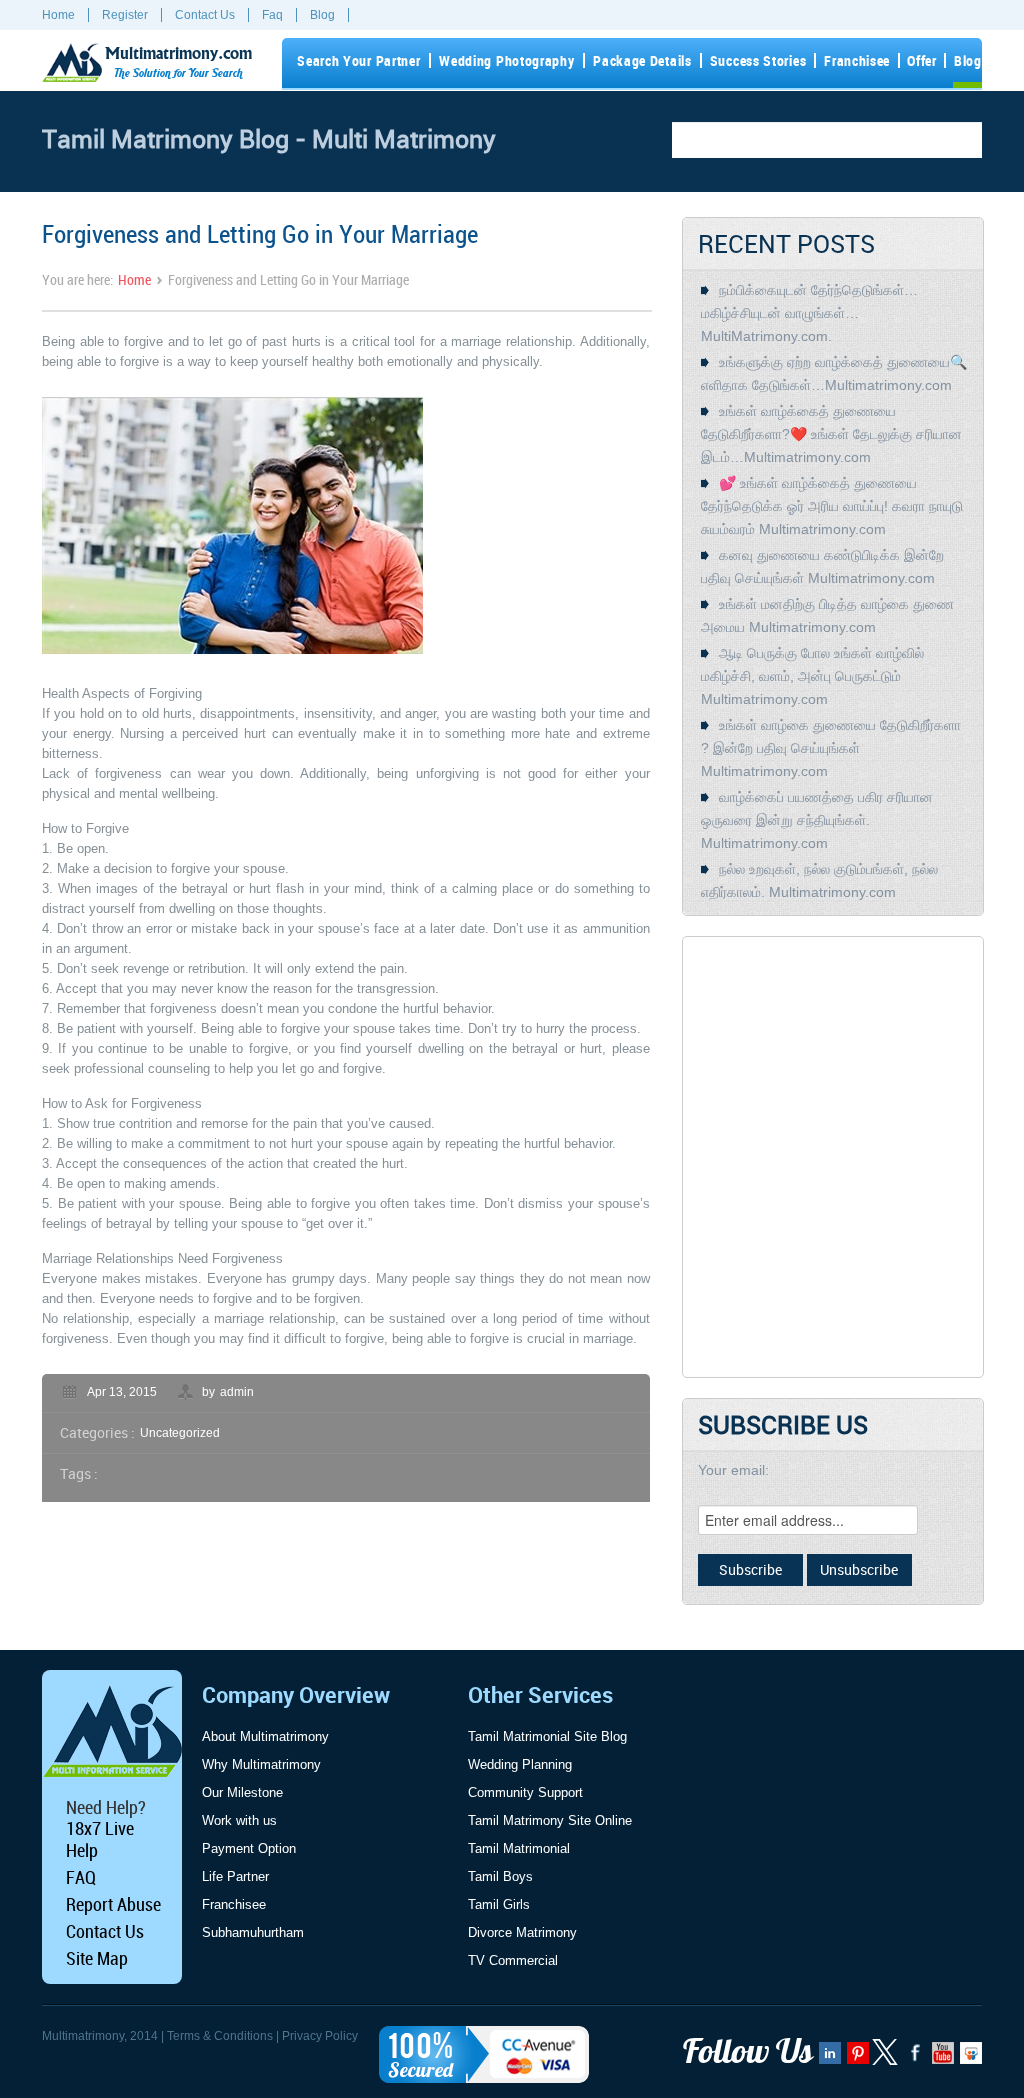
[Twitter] (886, 2061)
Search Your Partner (358, 60)
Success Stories (758, 60)
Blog (322, 15)
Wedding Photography (506, 60)
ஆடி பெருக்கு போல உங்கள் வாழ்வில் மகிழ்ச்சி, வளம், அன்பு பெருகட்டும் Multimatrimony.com (812, 676)
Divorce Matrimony (522, 1932)
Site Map (97, 1958)
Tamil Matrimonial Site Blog (547, 1736)
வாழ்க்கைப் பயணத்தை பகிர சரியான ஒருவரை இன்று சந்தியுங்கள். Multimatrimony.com (817, 820)
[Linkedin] (828, 2059)
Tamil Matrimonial (519, 1848)
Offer (922, 60)
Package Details (642, 60)
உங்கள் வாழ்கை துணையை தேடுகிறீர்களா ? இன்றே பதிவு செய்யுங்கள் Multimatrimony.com (831, 748)
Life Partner (235, 1876)
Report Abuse (113, 1904)
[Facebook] (913, 2059)
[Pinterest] (856, 2059)
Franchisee (857, 60)
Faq (272, 15)
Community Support (525, 1792)
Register (125, 15)
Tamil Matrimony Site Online (550, 1820)
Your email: (733, 1470)
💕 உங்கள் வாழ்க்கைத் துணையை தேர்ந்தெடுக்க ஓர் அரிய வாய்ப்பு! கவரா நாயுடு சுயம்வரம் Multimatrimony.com (832, 506)
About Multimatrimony (265, 1736)
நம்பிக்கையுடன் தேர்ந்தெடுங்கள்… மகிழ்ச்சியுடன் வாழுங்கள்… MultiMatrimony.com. (809, 313)
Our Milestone (242, 1792)
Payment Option (249, 1848)
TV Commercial (513, 1960)
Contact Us (205, 15)
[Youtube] (941, 2059)
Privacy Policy (320, 2036)
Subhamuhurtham (253, 1932)
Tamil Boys (500, 1876)
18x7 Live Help (100, 1839)
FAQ (81, 1877)
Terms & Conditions (220, 2036)
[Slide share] (969, 2059)
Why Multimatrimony (261, 1764)
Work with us (239, 1820)
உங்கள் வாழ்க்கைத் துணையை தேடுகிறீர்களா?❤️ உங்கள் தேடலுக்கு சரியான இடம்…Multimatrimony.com (831, 434)
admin (237, 1392)
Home (58, 15)
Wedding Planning (520, 1764)
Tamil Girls (499, 1904)
